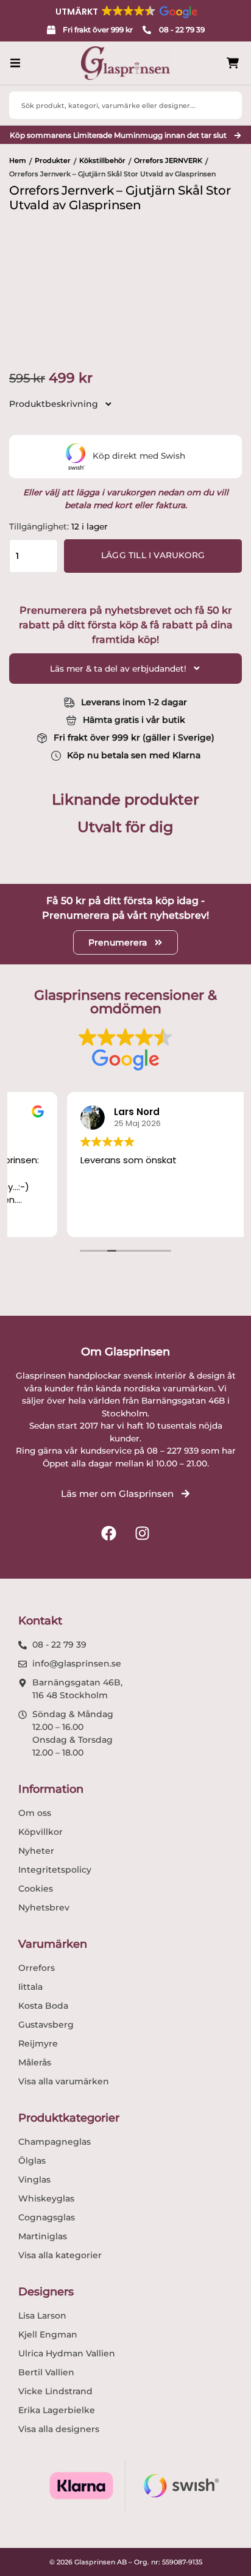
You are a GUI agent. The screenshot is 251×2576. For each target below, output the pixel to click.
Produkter (53, 160)
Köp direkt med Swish (139, 456)
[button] (125, 12)
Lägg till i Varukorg (153, 555)
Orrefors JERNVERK (168, 160)
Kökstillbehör (102, 160)
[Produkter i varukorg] (233, 63)
